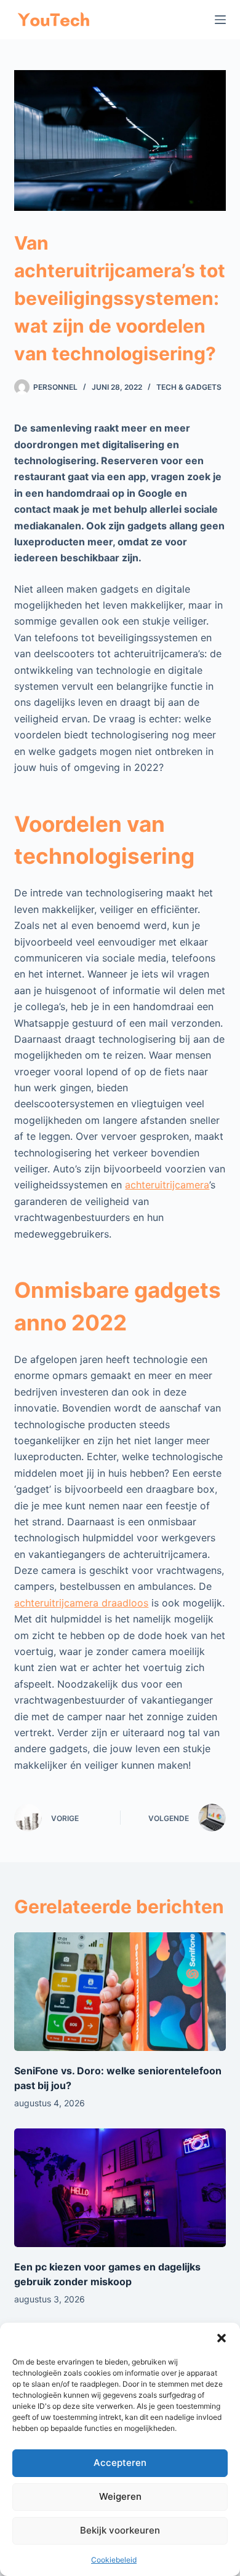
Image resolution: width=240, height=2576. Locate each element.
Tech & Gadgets (189, 387)
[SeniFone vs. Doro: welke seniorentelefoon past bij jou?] (120, 1992)
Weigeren (120, 2496)
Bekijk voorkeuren (120, 2530)
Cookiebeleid (114, 2560)
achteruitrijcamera (167, 1185)
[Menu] (220, 20)
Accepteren (120, 2463)
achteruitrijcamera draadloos (81, 1603)
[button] (222, 2338)
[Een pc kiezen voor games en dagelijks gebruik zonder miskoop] (120, 2188)
